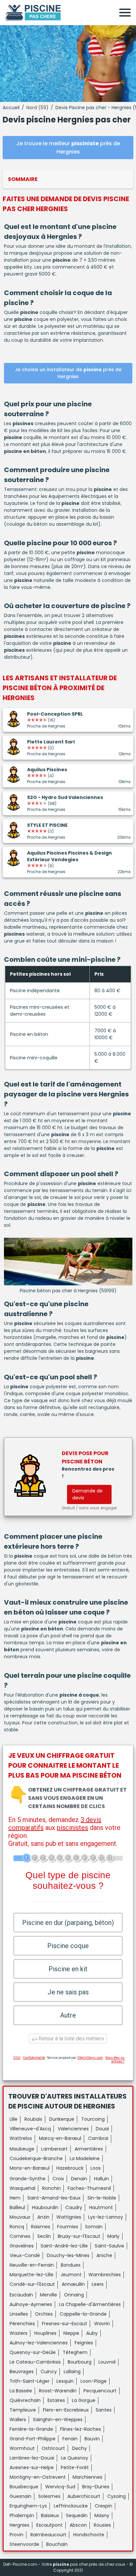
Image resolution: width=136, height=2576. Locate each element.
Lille (14, 2119)
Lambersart (54, 2149)
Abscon (78, 2525)
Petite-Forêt (75, 2467)
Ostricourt (53, 2448)
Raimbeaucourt (48, 2535)
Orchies (44, 2314)
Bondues (71, 2265)
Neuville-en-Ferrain (32, 2265)
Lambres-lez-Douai (32, 2458)
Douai (102, 2129)
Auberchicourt (84, 2496)
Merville (49, 2295)
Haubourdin (45, 2207)
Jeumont (71, 2275)
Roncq (17, 2227)
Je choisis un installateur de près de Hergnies (68, 373)
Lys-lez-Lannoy (106, 2217)
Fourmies (68, 2227)
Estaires (56, 2400)
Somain (94, 2227)
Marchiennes (87, 2477)
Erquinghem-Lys (28, 2506)
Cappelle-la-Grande (83, 2314)
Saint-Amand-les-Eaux (54, 2198)
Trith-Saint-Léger (30, 2381)
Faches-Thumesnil (89, 2188)
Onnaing (74, 2295)
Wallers (18, 2420)
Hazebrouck (70, 2168)
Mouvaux (20, 2217)
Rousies (102, 2525)
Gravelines (22, 2246)
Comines (20, 2236)
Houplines (45, 2333)
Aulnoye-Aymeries (31, 2304)
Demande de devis (87, 1494)
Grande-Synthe (28, 2179)
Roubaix (33, 2119)
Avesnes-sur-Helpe (32, 2467)
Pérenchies (22, 2324)
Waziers (18, 2333)
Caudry (74, 2207)
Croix (58, 2179)
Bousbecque (24, 2487)
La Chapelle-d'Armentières (90, 2304)
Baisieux (50, 2515)
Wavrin (102, 2324)
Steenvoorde (24, 2544)
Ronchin (51, 2188)
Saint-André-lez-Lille (64, 2246)
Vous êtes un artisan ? (115, 2060)
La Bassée (21, 2391)
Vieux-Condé (25, 2255)
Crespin (103, 2506)
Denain (79, 2179)
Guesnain (20, 2496)
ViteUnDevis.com (90, 2058)
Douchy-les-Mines (68, 2255)
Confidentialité (34, 2058)
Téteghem (75, 2352)
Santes (104, 2410)
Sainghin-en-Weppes (58, 2420)
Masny (102, 2515)
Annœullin (73, 2284)
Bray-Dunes (96, 2487)
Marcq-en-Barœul (60, 2138)
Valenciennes (73, 2129)
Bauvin (92, 2439)
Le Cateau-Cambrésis (35, 2362)
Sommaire (23, 179)
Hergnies (19, 2525)
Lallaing (72, 2372)
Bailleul (17, 2207)
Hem (15, 2198)
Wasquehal (22, 2188)
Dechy (79, 2448)
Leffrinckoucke (71, 2506)
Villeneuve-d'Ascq (30, 2129)
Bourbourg (80, 2362)
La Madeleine (85, 2158)
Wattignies (69, 2217)
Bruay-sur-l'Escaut (79, 2236)
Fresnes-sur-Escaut (65, 2324)
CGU (17, 2058)
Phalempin (22, 2515)
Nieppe (71, 2333)
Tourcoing (93, 2119)
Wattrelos (21, 2138)
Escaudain (21, 2295)
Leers (98, 2284)
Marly (113, 2236)
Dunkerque (62, 2119)
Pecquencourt (100, 2391)
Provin (17, 2535)
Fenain (70, 2439)
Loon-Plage (94, 2381)
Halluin (102, 2179)
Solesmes (49, 2496)
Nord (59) (37, 108)
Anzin (43, 2217)
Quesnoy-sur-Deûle (33, 2352)
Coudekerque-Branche (36, 2158)
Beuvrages (22, 2372)
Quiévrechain (25, 2400)
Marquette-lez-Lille (32, 2275)
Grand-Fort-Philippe (33, 2439)
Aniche (104, 2255)
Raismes (41, 2227)
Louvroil (107, 2362)
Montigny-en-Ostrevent (38, 2477)
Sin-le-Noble (102, 2198)
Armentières (89, 2149)
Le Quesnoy (75, 2458)
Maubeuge (22, 2149)
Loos (96, 2168)
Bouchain (57, 2544)
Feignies (84, 2343)
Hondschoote (89, 2535)
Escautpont (50, 2525)
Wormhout (22, 2448)
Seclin (44, 2236)
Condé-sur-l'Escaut (32, 2284)
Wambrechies (105, 2275)
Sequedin (77, 2515)
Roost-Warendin (58, 2391)
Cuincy (49, 2372)
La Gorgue (84, 2400)
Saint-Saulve (109, 2246)
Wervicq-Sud (60, 2487)
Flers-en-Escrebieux (66, 2410)
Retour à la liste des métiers (71, 2039)
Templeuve (23, 2410)
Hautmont (101, 2207)
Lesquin (65, 2381)
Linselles (19, 2314)
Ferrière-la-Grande (31, 2429)
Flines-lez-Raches (81, 2429)
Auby (92, 2333)
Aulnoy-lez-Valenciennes (39, 2343)
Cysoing (117, 2496)
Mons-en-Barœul (30, 2168)
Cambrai (98, 2138)
